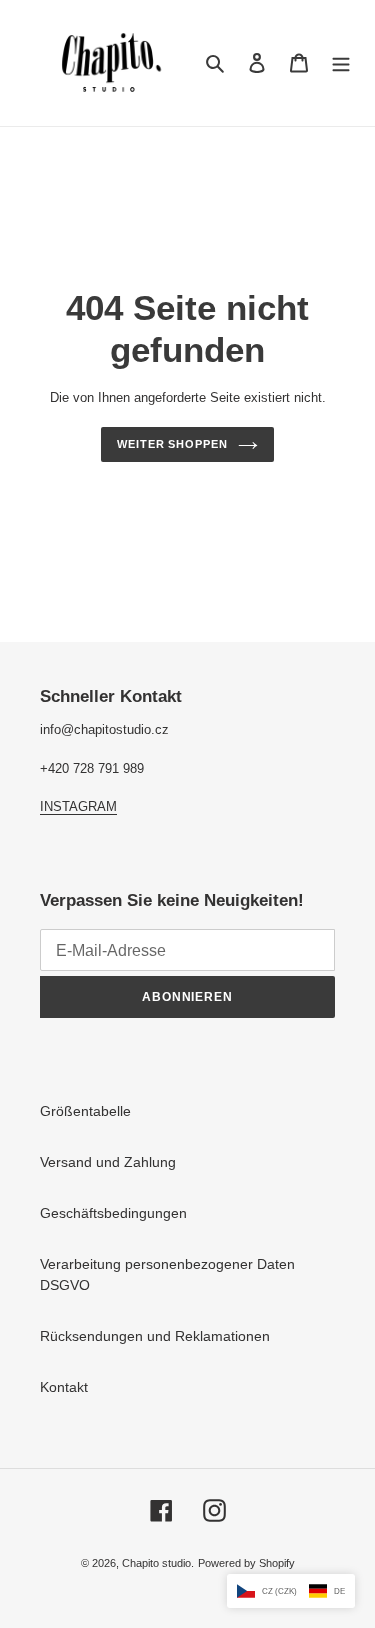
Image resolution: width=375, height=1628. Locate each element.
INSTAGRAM (78, 806)
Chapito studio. (158, 1563)
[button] (291, 1591)
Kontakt (64, 1387)
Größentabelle (85, 1111)
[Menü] (341, 62)
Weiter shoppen (172, 444)
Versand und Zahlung (108, 1162)
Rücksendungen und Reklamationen (155, 1336)
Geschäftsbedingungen (113, 1213)
